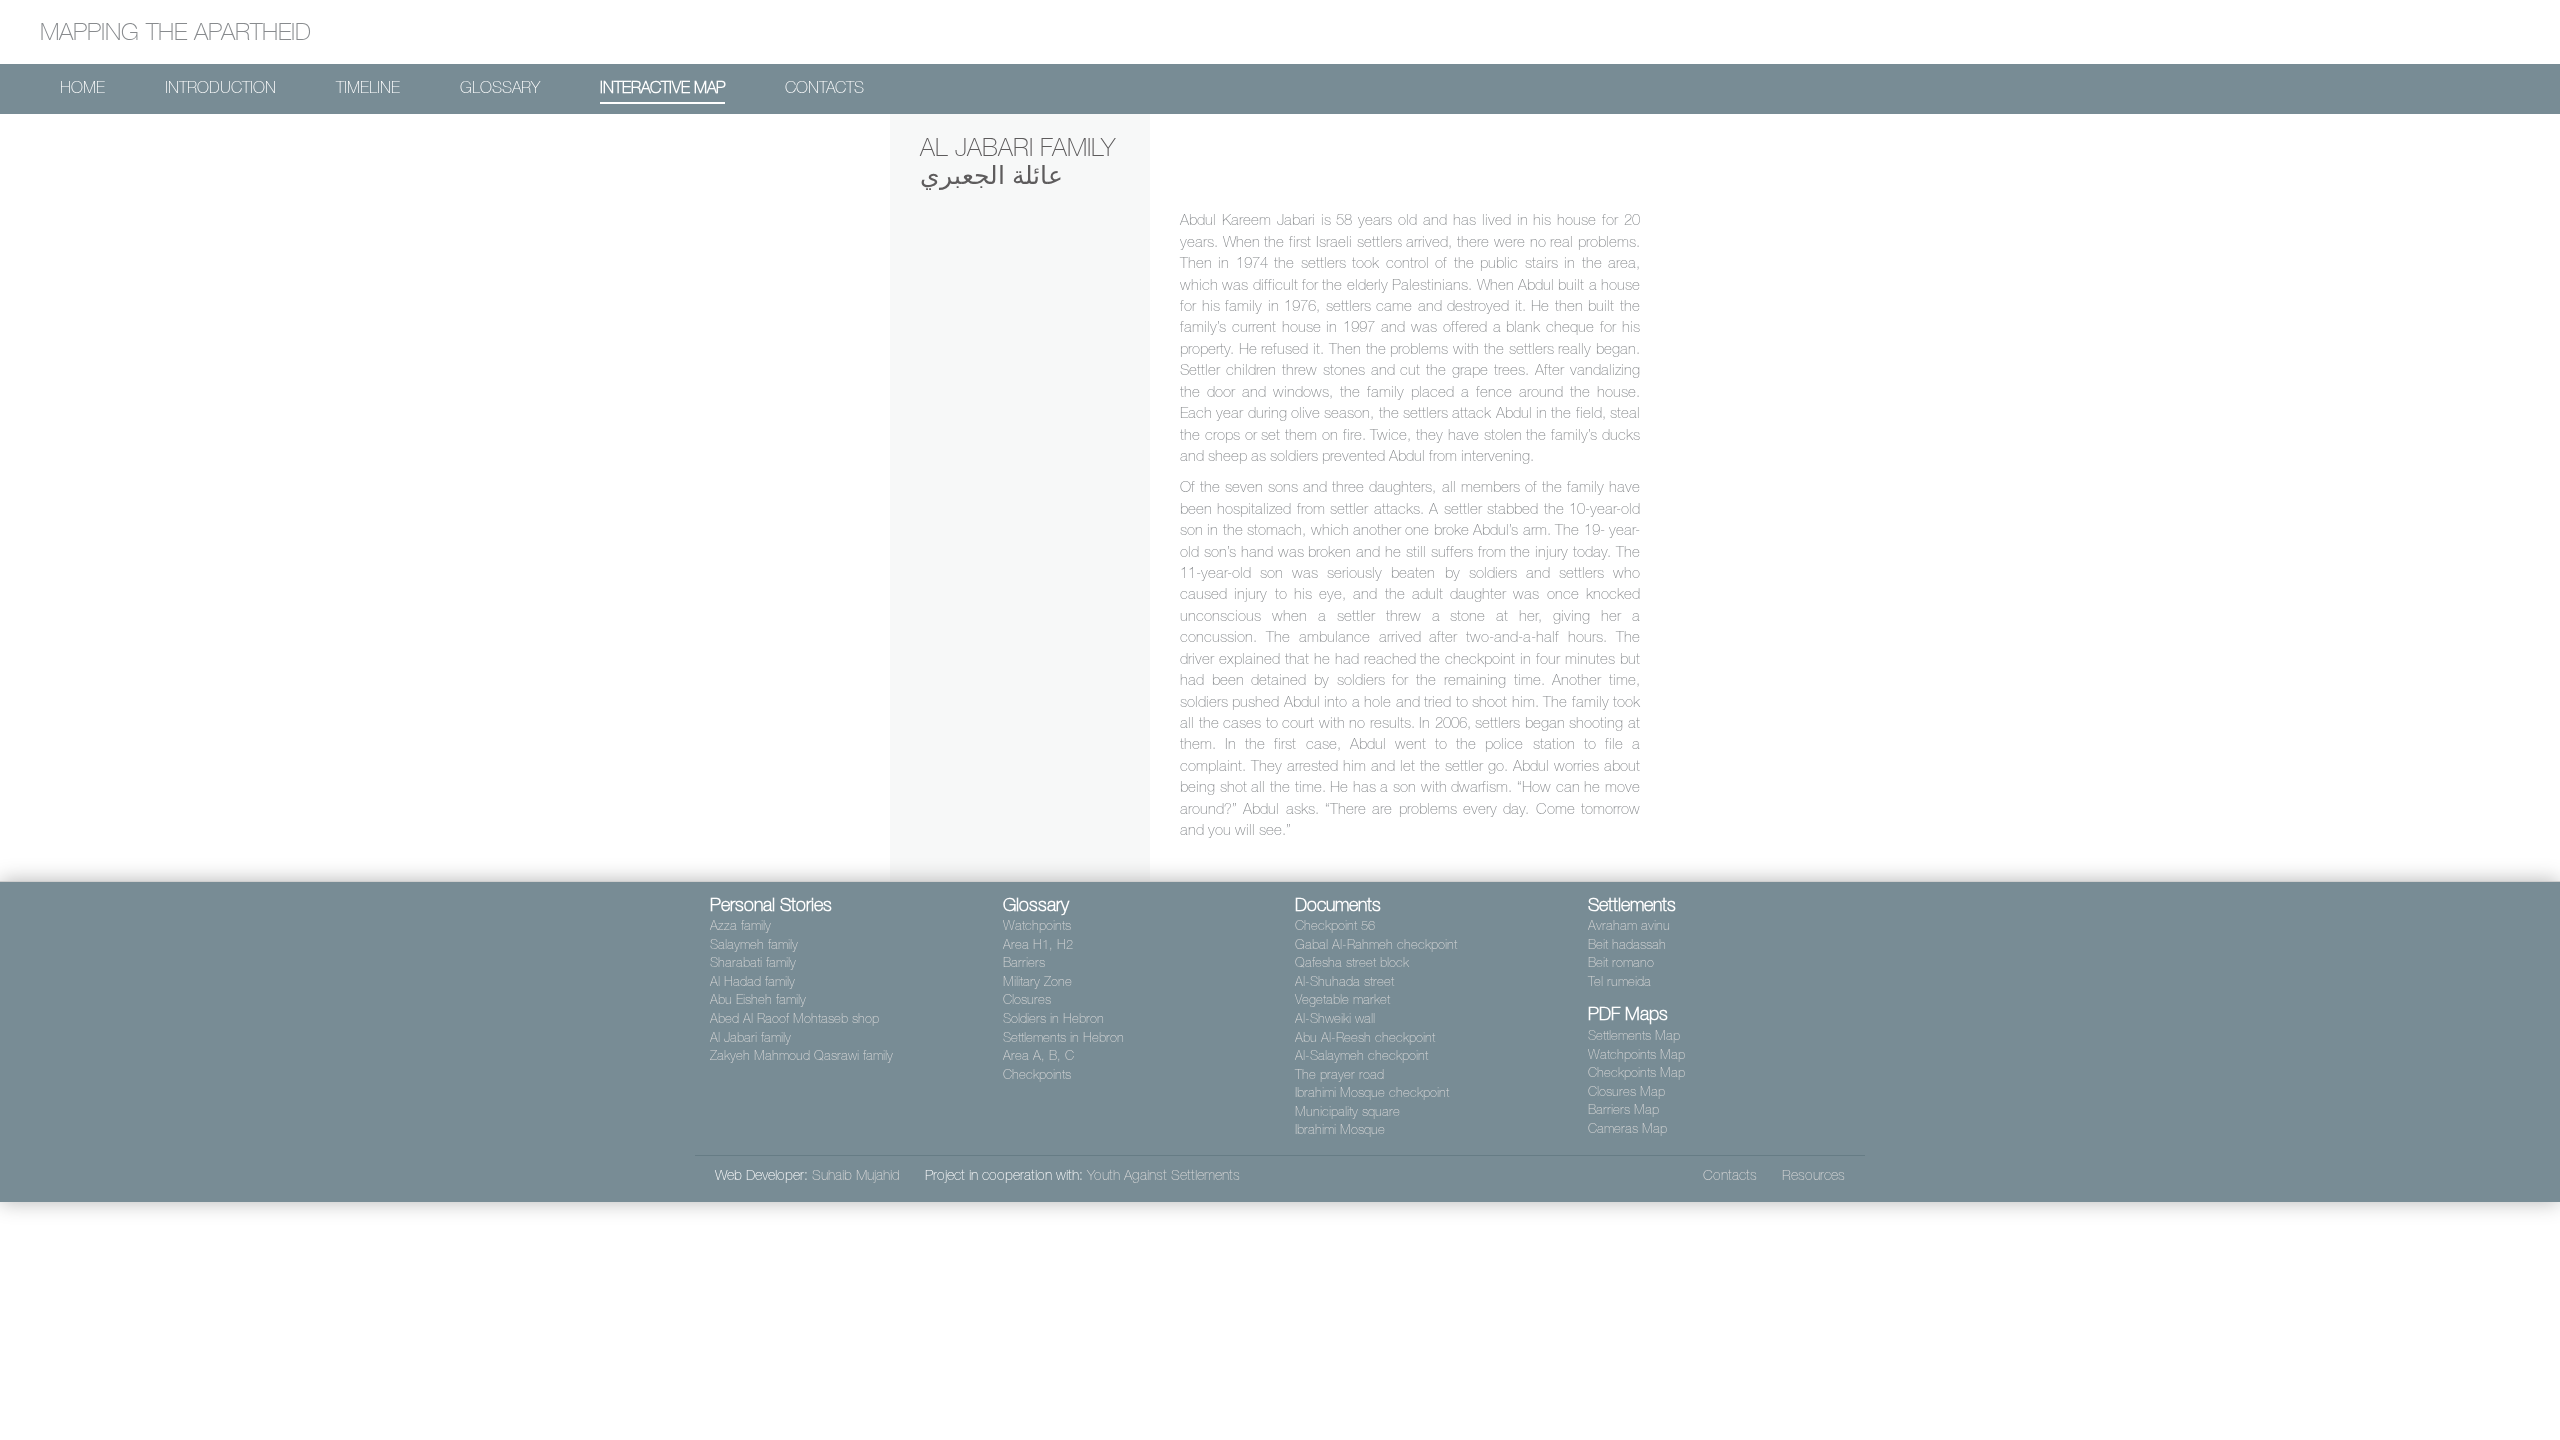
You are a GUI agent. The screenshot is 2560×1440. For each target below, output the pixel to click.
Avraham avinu (1629, 925)
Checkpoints (1037, 1074)
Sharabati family (753, 962)
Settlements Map (1634, 1035)
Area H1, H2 (1038, 944)
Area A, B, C (1038, 1055)
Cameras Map (1627, 1128)
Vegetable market (1342, 999)
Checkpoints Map (1636, 1072)
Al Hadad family (752, 981)
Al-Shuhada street (1344, 981)
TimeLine (368, 87)
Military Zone (1037, 981)
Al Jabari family (750, 1037)
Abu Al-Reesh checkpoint (1365, 1037)
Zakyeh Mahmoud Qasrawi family (801, 1055)
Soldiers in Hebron (1053, 1018)
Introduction (220, 87)
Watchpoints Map (1636, 1054)
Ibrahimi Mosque (1340, 1129)
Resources (1813, 1175)
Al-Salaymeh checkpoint (1361, 1055)
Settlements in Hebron (1063, 1037)
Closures (1027, 999)
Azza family (740, 925)
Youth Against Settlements (1163, 1175)
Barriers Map (1623, 1109)
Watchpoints (1037, 925)
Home (82, 87)
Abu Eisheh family (758, 999)
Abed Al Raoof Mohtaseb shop (794, 1018)
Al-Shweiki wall (1335, 1018)
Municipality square (1347, 1111)
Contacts (824, 87)
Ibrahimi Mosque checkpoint (1372, 1092)
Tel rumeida (1619, 981)
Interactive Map (662, 87)
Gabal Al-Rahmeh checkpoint (1376, 944)
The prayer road (1339, 1074)
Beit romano (1621, 962)
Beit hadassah (1627, 944)
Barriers (1024, 962)
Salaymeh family (754, 944)
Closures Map (1626, 1091)
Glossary (500, 87)
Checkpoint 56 (1335, 925)
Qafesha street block (1352, 962)
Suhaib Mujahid (856, 1175)
